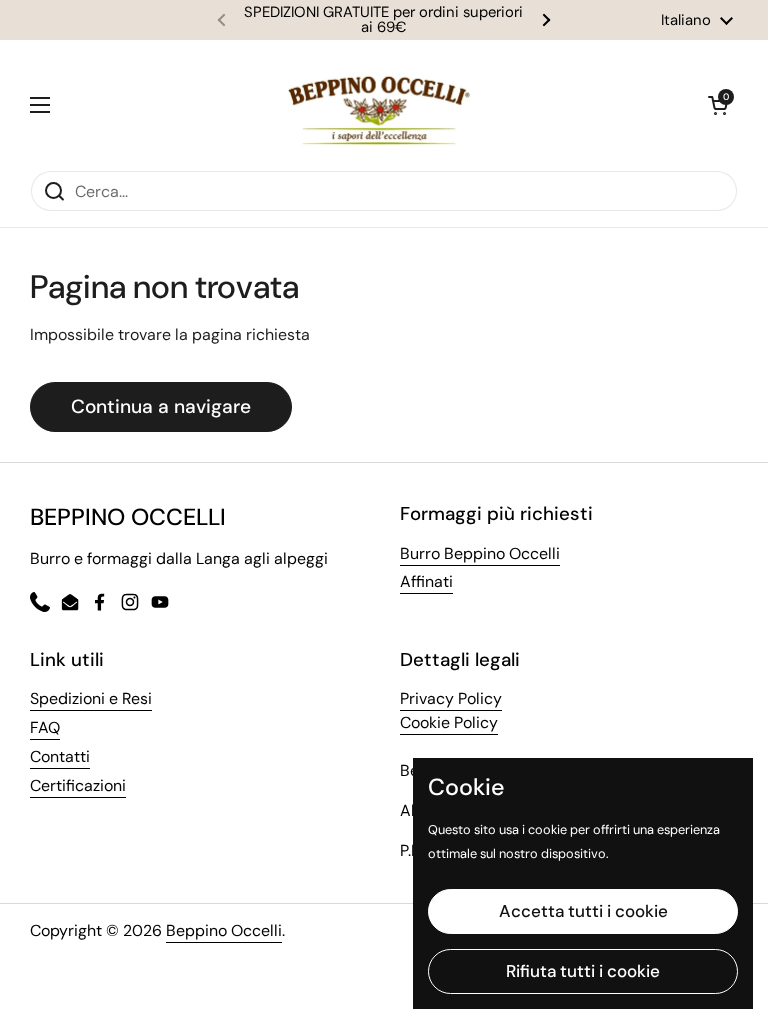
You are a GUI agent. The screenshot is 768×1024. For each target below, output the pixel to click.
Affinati (426, 581)
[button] (718, 105)
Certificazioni (78, 785)
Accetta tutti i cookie (583, 911)
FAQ (45, 727)
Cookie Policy (449, 722)
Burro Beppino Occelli (480, 553)
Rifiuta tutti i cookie (583, 971)
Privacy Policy (451, 698)
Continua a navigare (161, 406)
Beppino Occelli (224, 930)
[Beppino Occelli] (379, 105)
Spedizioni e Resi (91, 698)
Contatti (60, 756)
